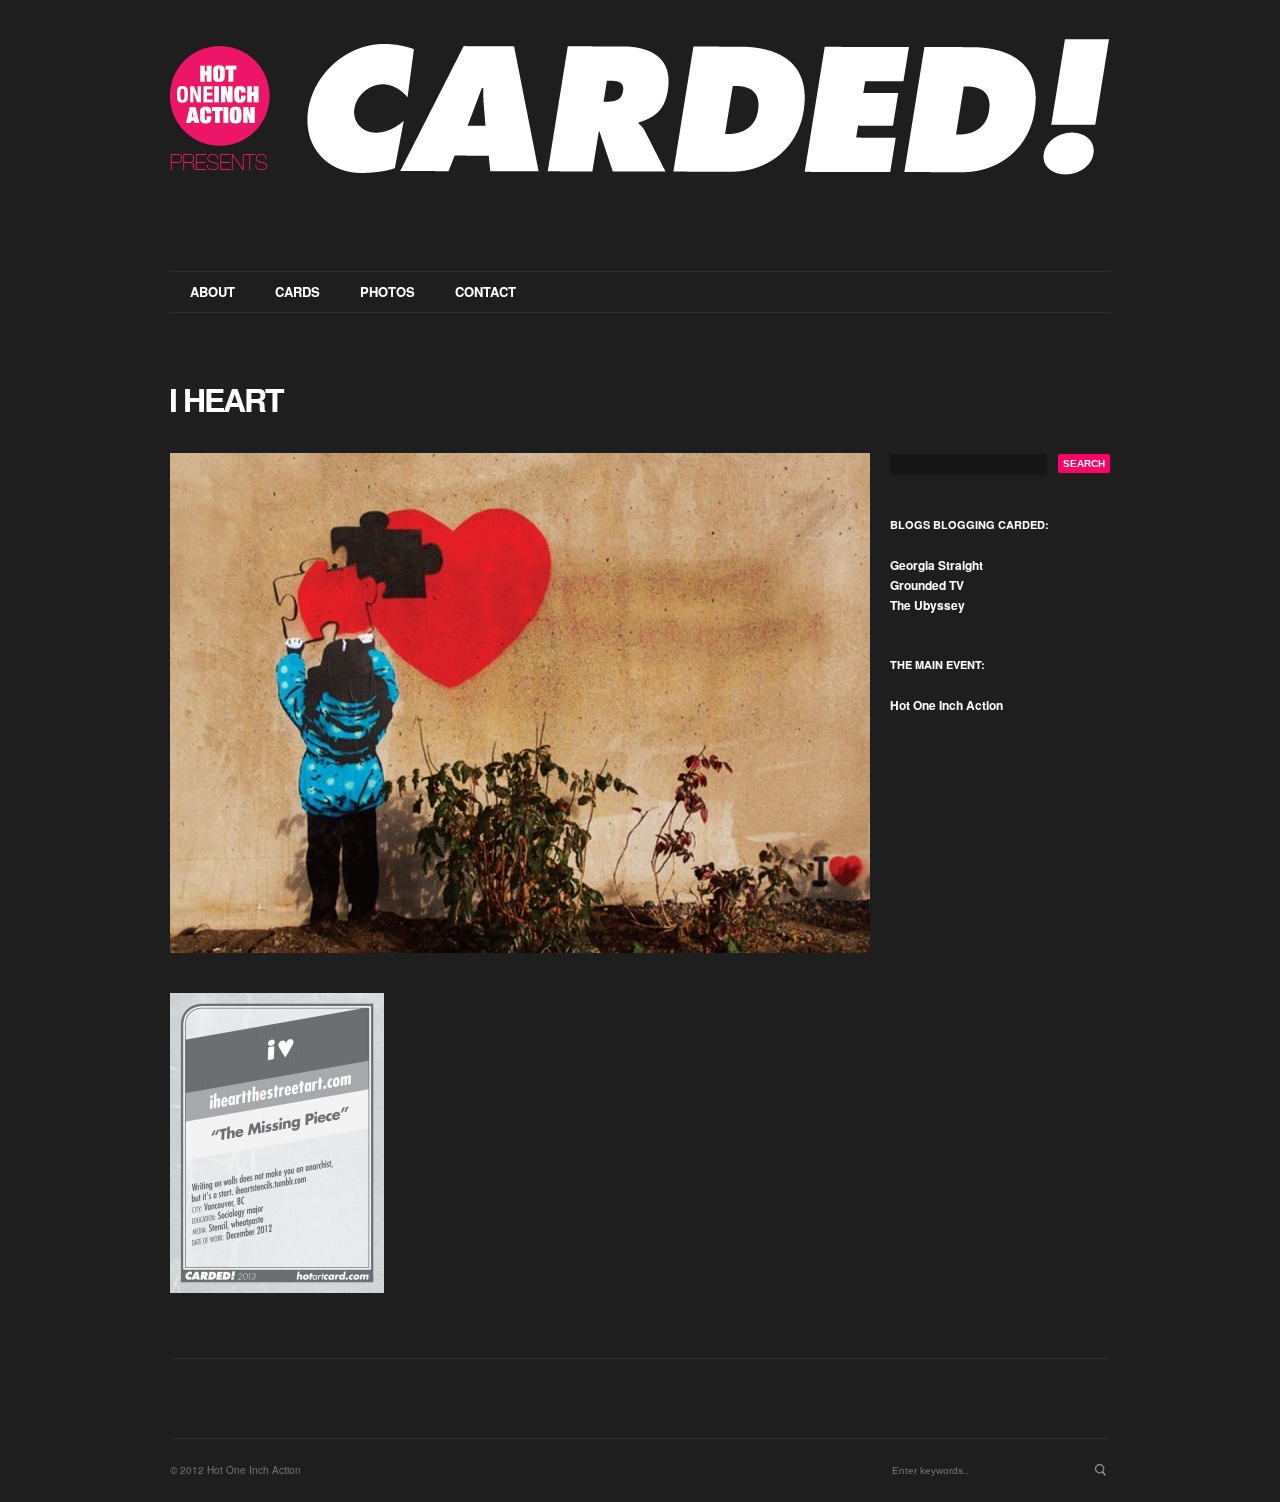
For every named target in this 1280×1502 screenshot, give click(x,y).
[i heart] (520, 703)
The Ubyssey (927, 605)
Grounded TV (927, 585)
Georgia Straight (936, 565)
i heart (226, 399)
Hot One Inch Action (946, 705)
